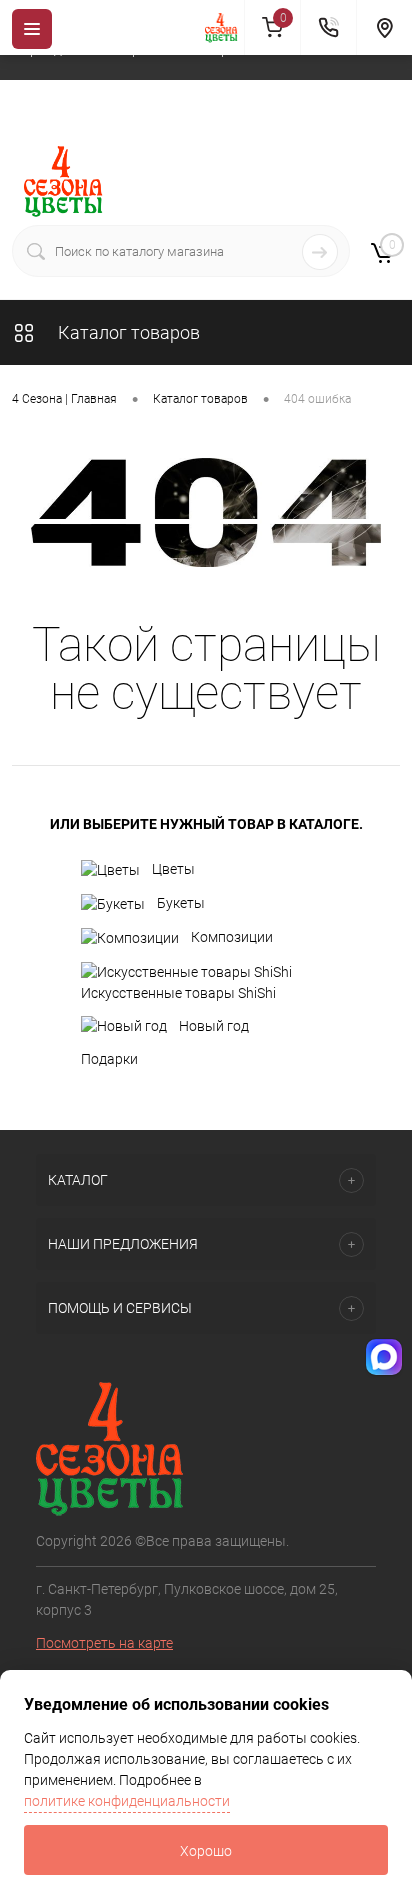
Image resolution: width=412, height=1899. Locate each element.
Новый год (214, 1026)
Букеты (181, 903)
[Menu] (32, 29)
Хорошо (206, 1851)
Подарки (109, 1059)
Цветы (173, 869)
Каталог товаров (127, 332)
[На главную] (225, 28)
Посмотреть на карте (104, 1643)
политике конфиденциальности (127, 1801)
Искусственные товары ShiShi (178, 993)
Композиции (232, 937)
